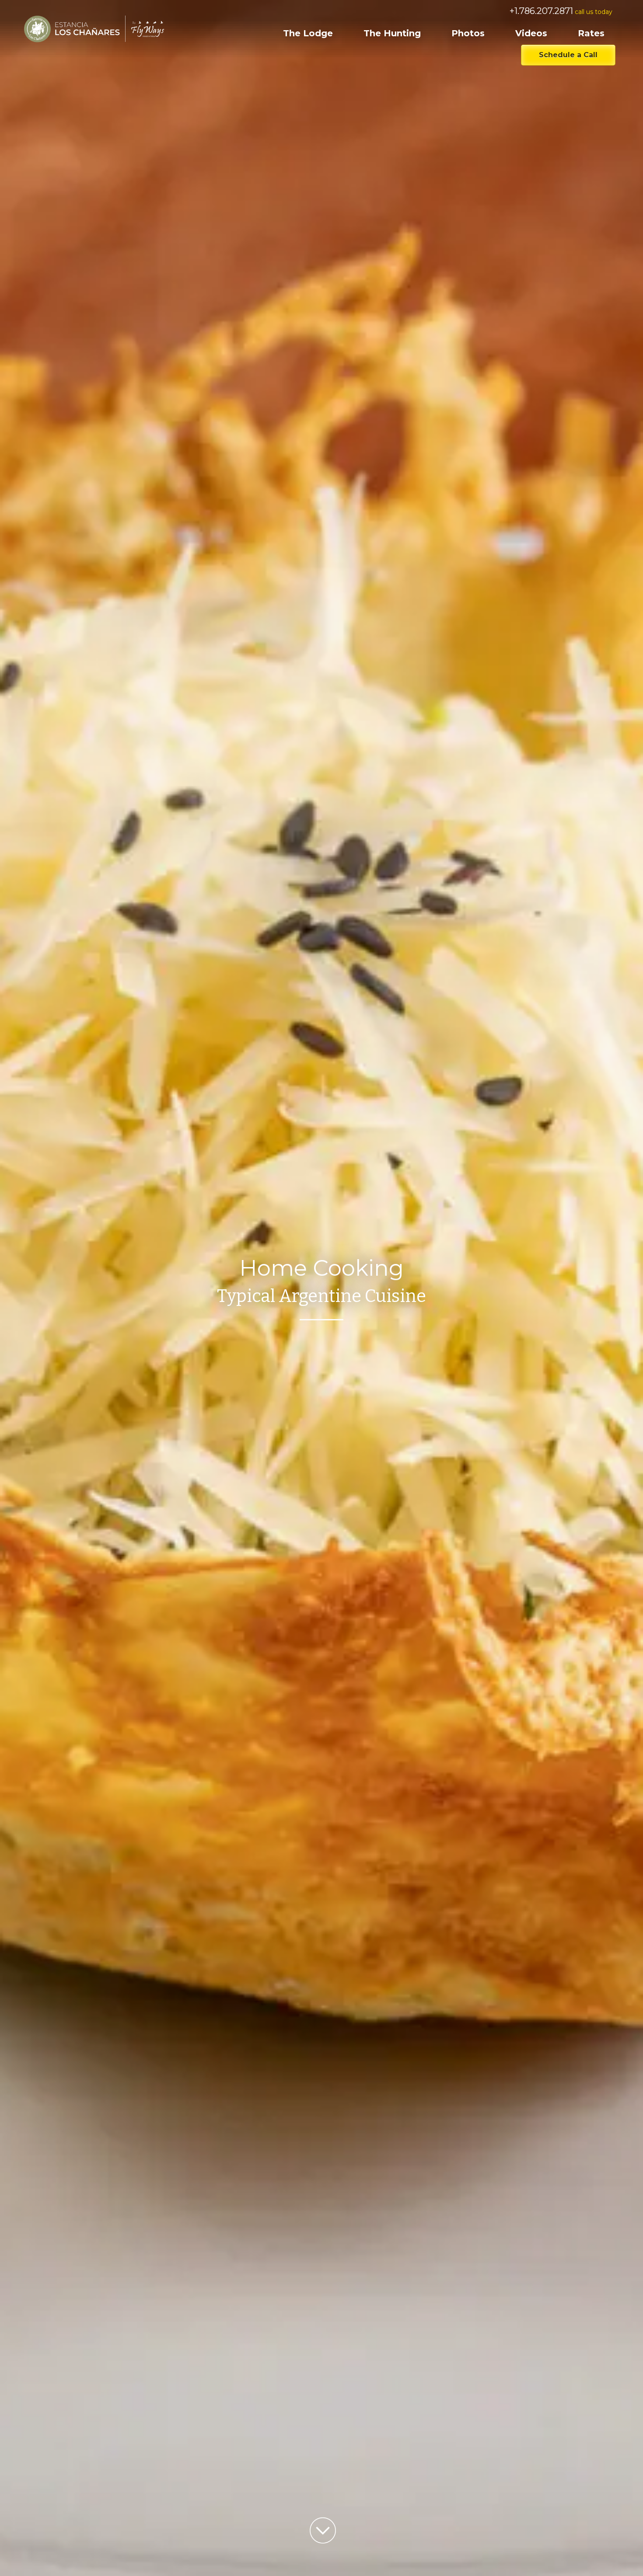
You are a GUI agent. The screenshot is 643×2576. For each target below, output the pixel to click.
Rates (591, 33)
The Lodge (308, 33)
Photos (468, 33)
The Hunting (392, 33)
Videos (531, 33)
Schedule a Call (568, 55)
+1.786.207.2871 (541, 11)
